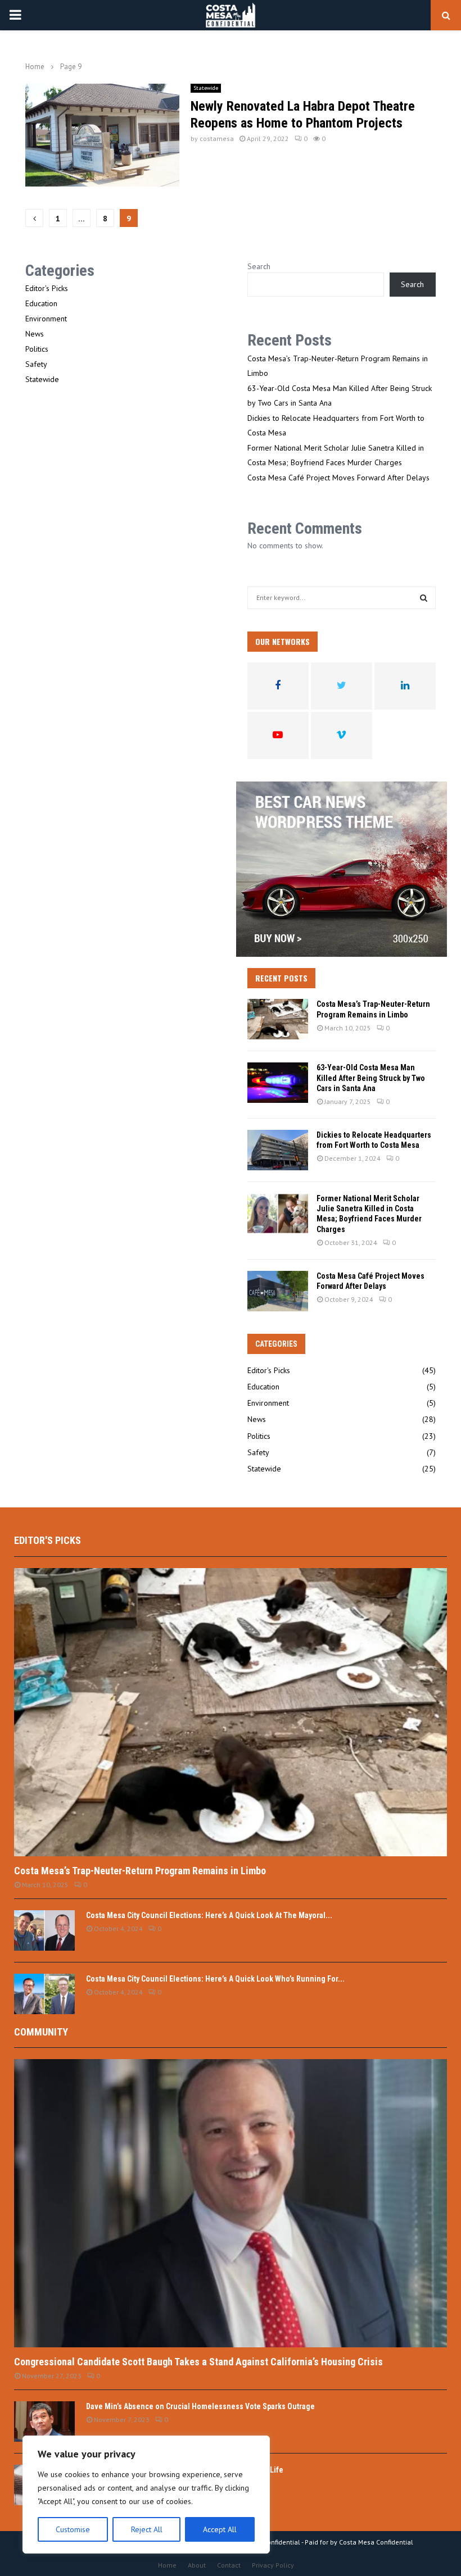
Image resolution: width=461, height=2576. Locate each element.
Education (41, 303)
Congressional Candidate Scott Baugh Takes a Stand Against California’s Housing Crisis (198, 2362)
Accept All (220, 2529)
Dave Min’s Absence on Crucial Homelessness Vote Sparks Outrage (200, 2406)
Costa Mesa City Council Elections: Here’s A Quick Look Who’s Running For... (215, 1979)
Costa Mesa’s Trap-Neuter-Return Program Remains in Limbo (140, 1871)
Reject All (147, 2529)
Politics (37, 349)
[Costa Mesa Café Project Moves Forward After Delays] (278, 1291)
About (197, 2565)
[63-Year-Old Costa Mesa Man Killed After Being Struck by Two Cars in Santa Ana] (278, 1083)
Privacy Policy (273, 2565)
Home (167, 2565)
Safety (36, 364)
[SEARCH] (424, 598)
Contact (229, 2565)
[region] (146, 2495)
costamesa (217, 138)
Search (259, 266)
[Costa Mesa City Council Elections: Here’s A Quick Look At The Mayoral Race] (44, 1930)
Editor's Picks (47, 288)
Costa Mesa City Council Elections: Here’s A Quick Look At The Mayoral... (209, 1915)
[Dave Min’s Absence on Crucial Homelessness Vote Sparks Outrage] (44, 2421)
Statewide (206, 88)
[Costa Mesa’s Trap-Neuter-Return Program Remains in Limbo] (278, 1019)
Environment (46, 319)
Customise (73, 2529)
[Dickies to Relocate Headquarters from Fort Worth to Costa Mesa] (278, 1150)
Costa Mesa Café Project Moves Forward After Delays (338, 478)
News (35, 334)
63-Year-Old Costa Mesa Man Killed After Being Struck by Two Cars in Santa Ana (371, 1078)
